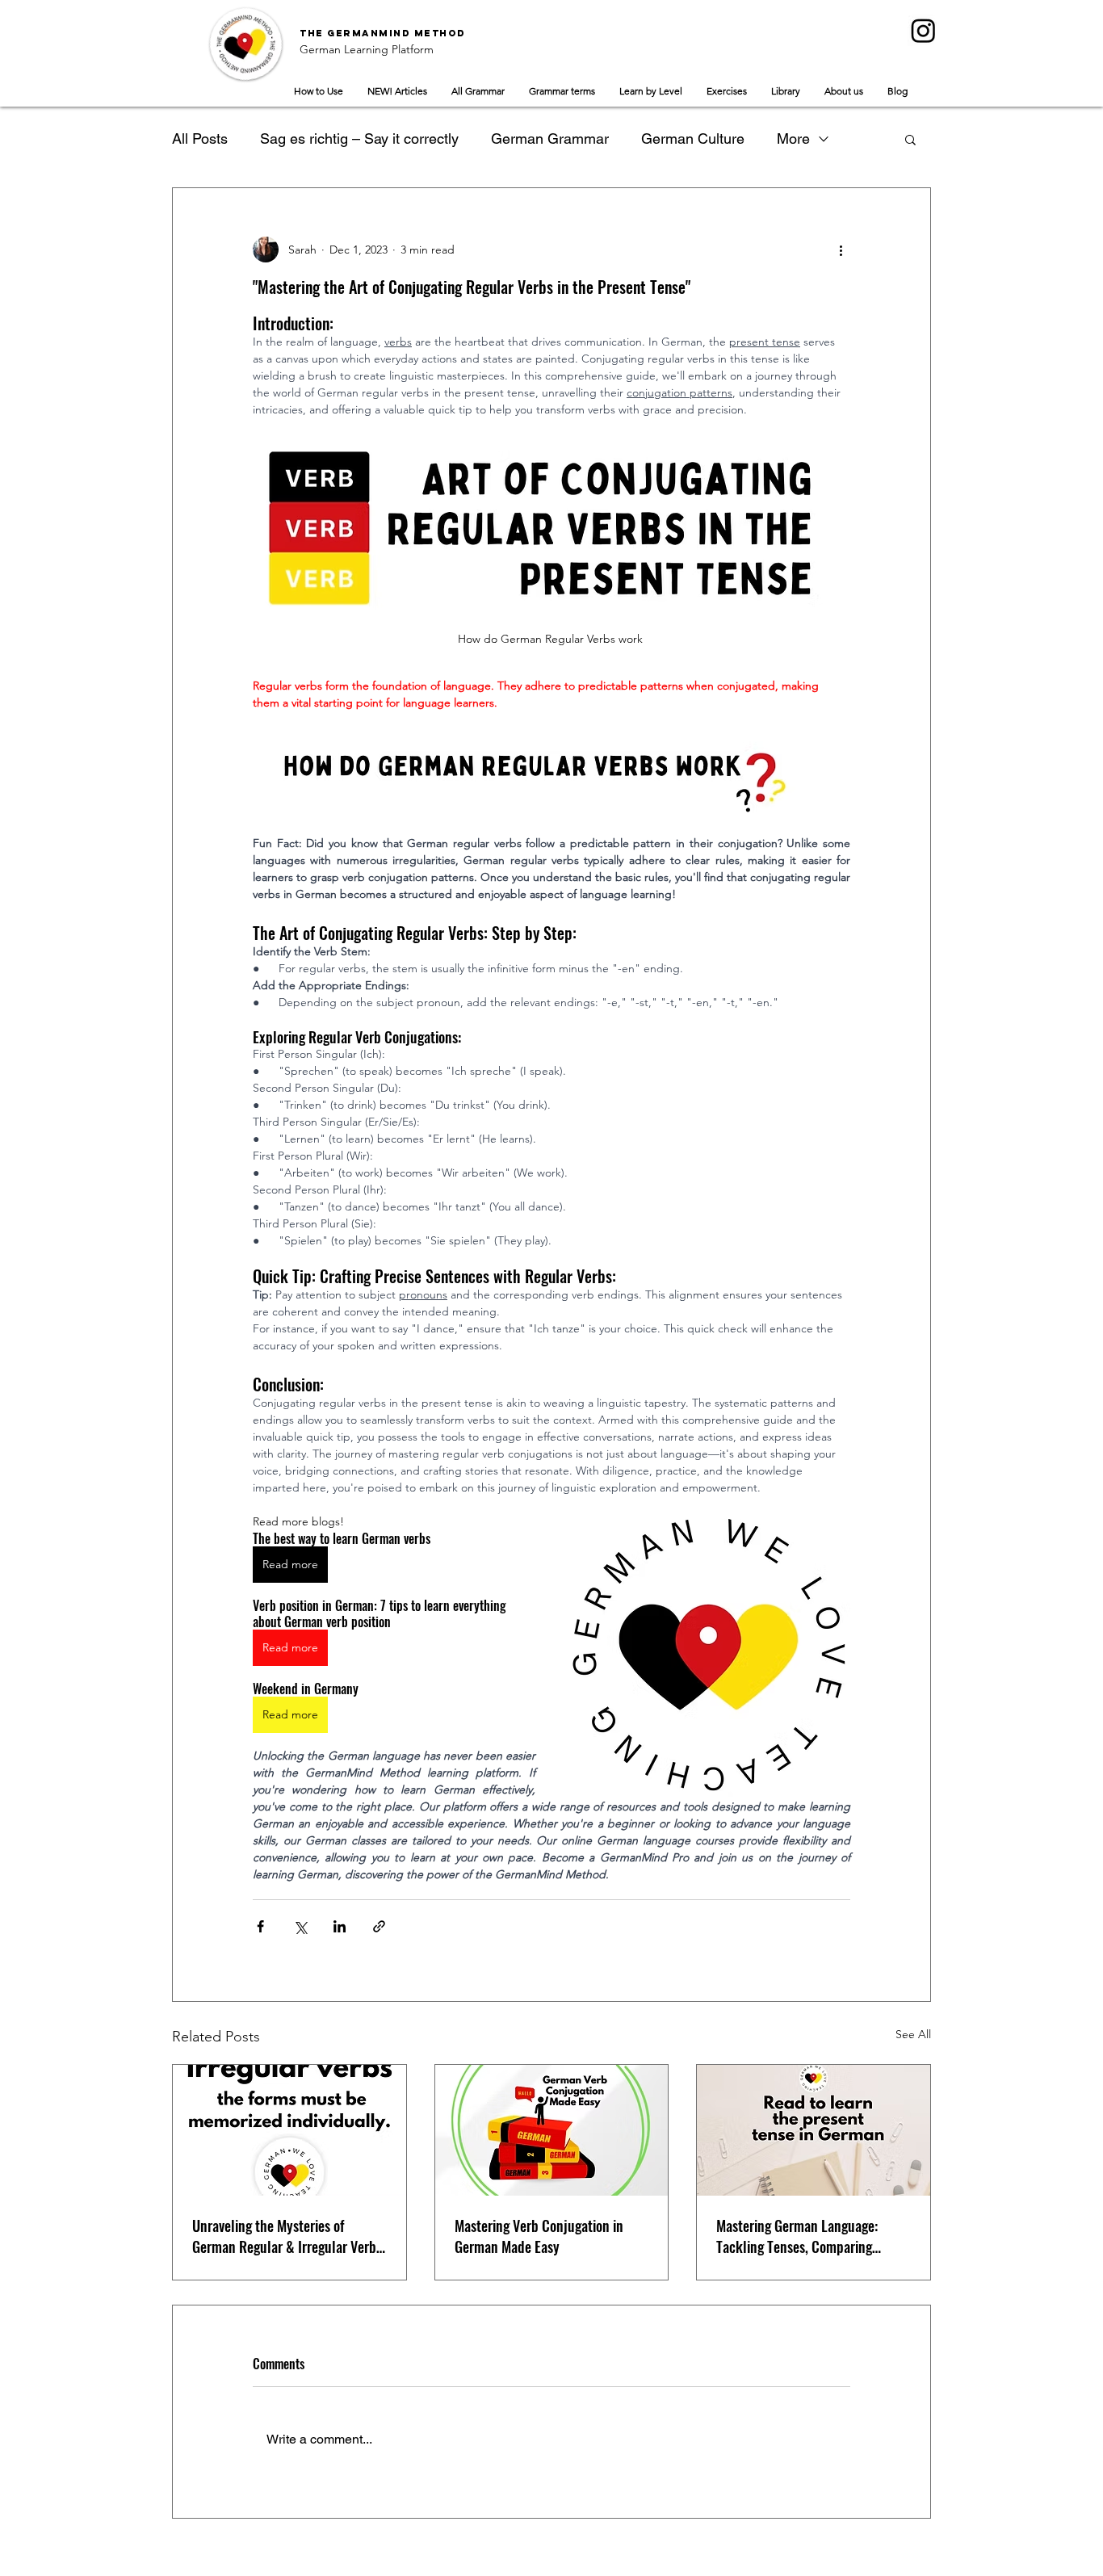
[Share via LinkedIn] (340, 1926)
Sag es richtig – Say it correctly (359, 138)
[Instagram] (923, 30)
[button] (910, 139)
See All (913, 2034)
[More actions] (841, 250)
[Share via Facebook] (260, 1926)
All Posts (200, 138)
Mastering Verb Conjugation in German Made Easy (539, 2236)
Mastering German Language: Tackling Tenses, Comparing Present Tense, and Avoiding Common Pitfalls (797, 2236)
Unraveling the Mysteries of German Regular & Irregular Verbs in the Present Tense (287, 2236)
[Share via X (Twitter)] (300, 1926)
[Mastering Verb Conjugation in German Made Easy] (552, 2130)
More (793, 138)
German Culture (693, 138)
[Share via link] (379, 1926)
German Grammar (550, 138)
